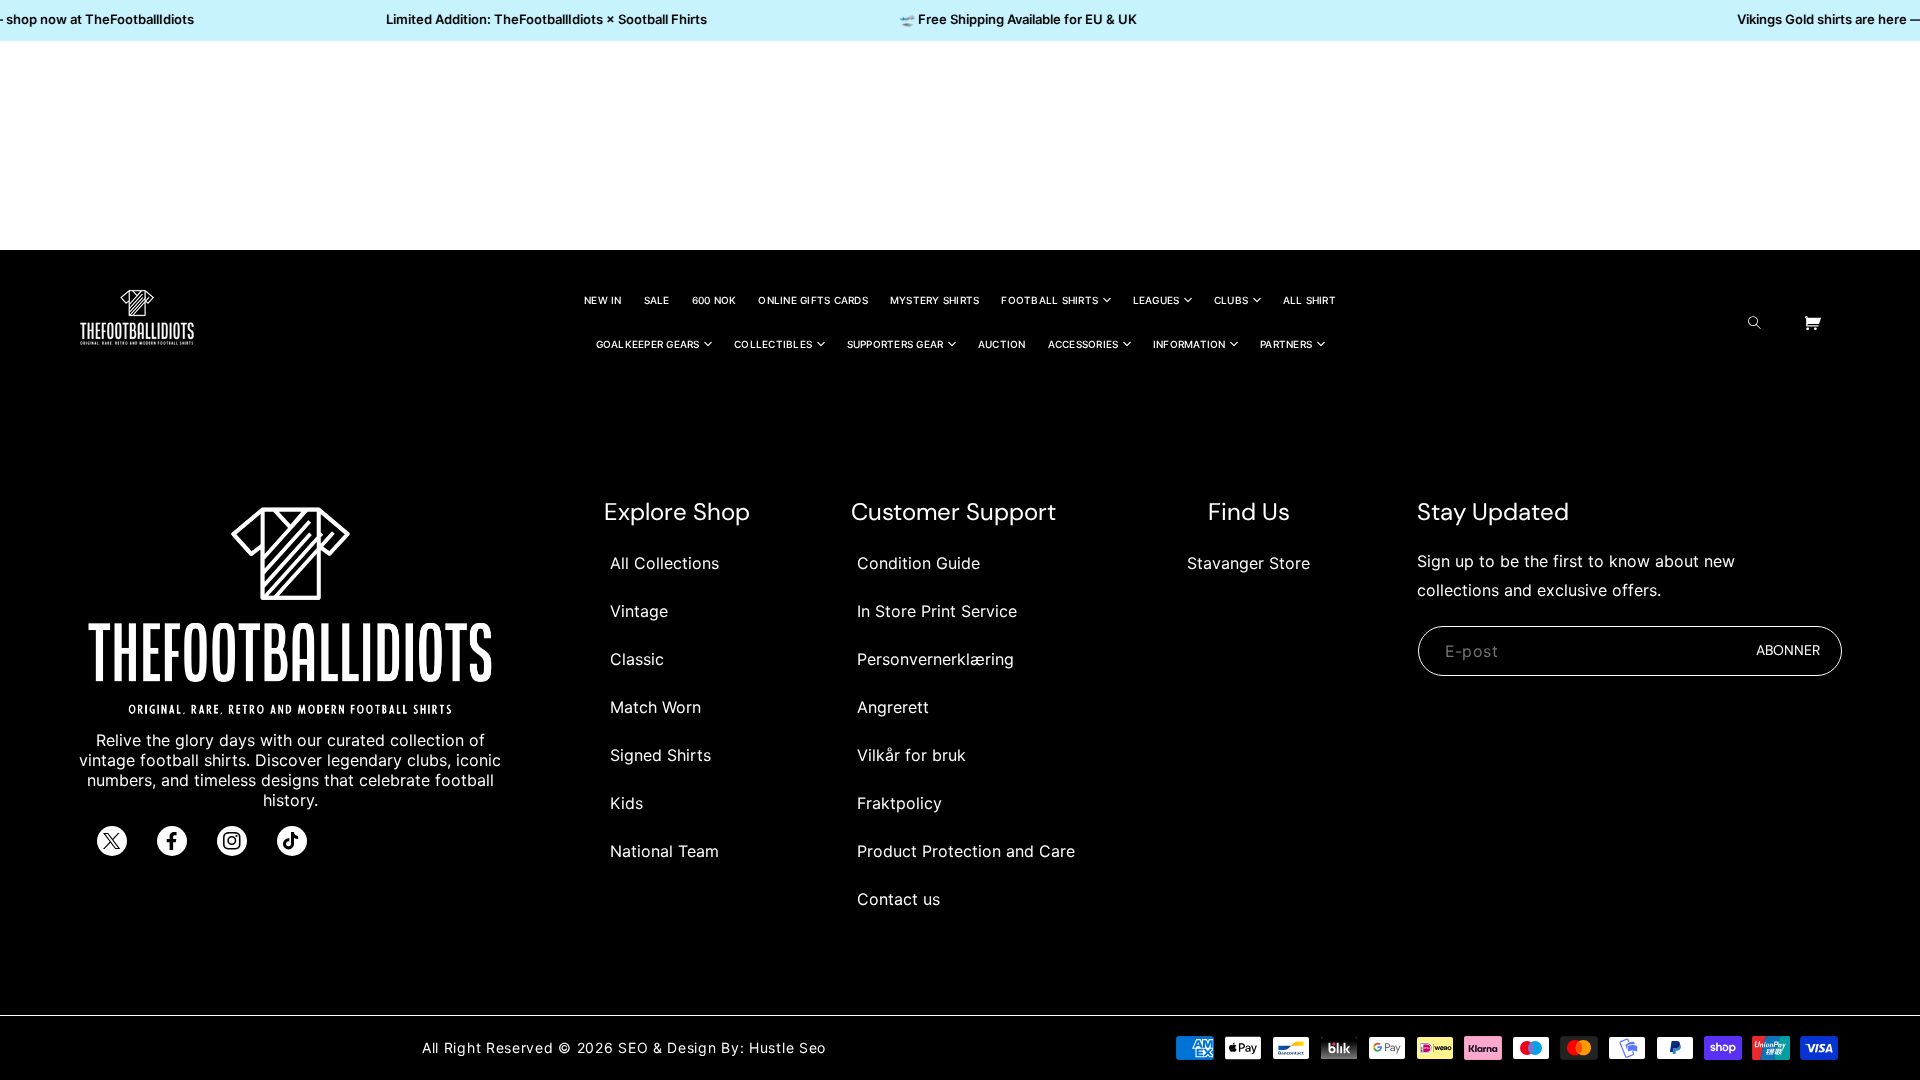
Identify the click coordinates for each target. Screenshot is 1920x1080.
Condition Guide (918, 563)
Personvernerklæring (935, 659)
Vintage (639, 611)
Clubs (1231, 300)
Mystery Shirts (935, 300)
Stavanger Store (1248, 563)
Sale (657, 300)
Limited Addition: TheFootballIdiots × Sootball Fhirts (538, 19)
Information (1189, 344)
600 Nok (714, 300)
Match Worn (655, 707)
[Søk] (1759, 322)
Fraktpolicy (899, 803)
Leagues (1156, 300)
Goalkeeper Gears (648, 344)
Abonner (1788, 650)
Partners (1286, 344)
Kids (626, 803)
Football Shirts (1049, 300)
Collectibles (773, 344)
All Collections (664, 563)
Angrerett (893, 707)
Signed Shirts (660, 755)
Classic (637, 659)
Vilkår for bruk (911, 755)
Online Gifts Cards (813, 300)
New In (603, 300)
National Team (664, 851)
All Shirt (1309, 300)
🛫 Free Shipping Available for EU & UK (1010, 19)
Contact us (898, 899)
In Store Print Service (937, 611)
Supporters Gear (895, 344)
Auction (1002, 344)
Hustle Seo (787, 1047)
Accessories (1083, 344)
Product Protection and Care (966, 851)
